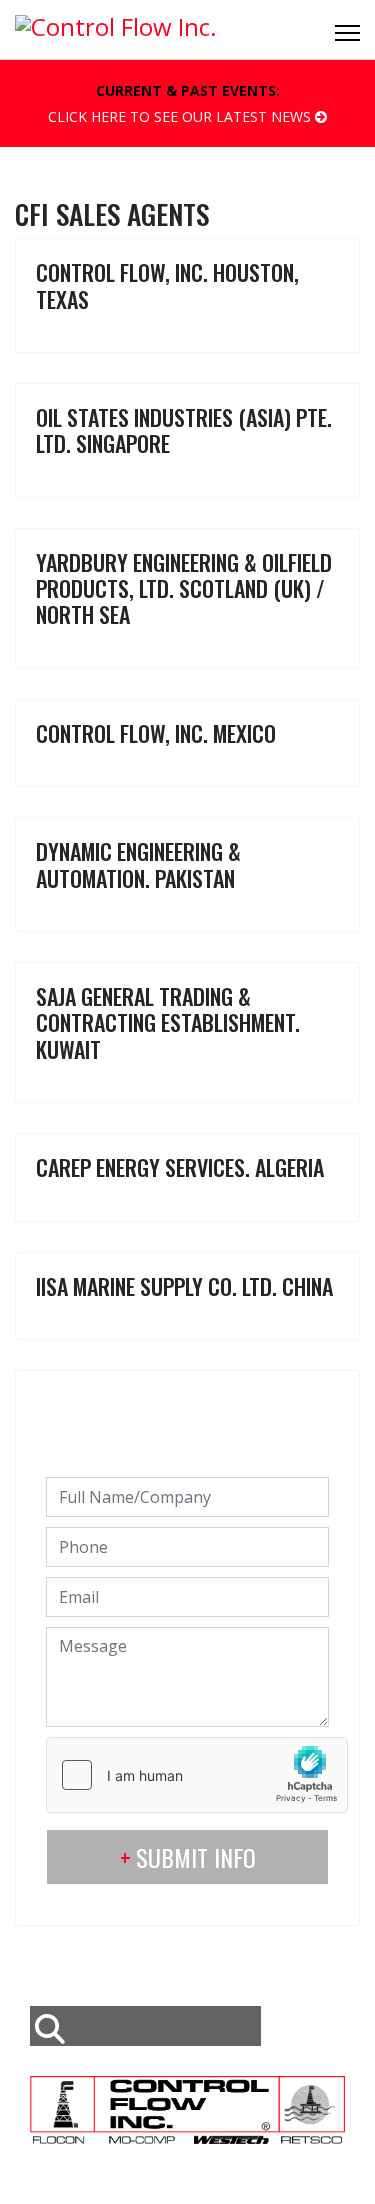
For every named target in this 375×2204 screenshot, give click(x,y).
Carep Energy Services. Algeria (180, 1167)
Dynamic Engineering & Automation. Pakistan (138, 864)
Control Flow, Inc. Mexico (156, 733)
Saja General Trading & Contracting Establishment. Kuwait (168, 1022)
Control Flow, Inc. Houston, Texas (167, 285)
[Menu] (347, 33)
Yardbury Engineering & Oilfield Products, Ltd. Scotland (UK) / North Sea (184, 588)
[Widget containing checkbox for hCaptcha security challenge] (197, 1775)
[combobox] (145, 2026)
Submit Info (196, 1857)
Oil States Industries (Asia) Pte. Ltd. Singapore (184, 430)
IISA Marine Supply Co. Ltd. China (184, 1286)
